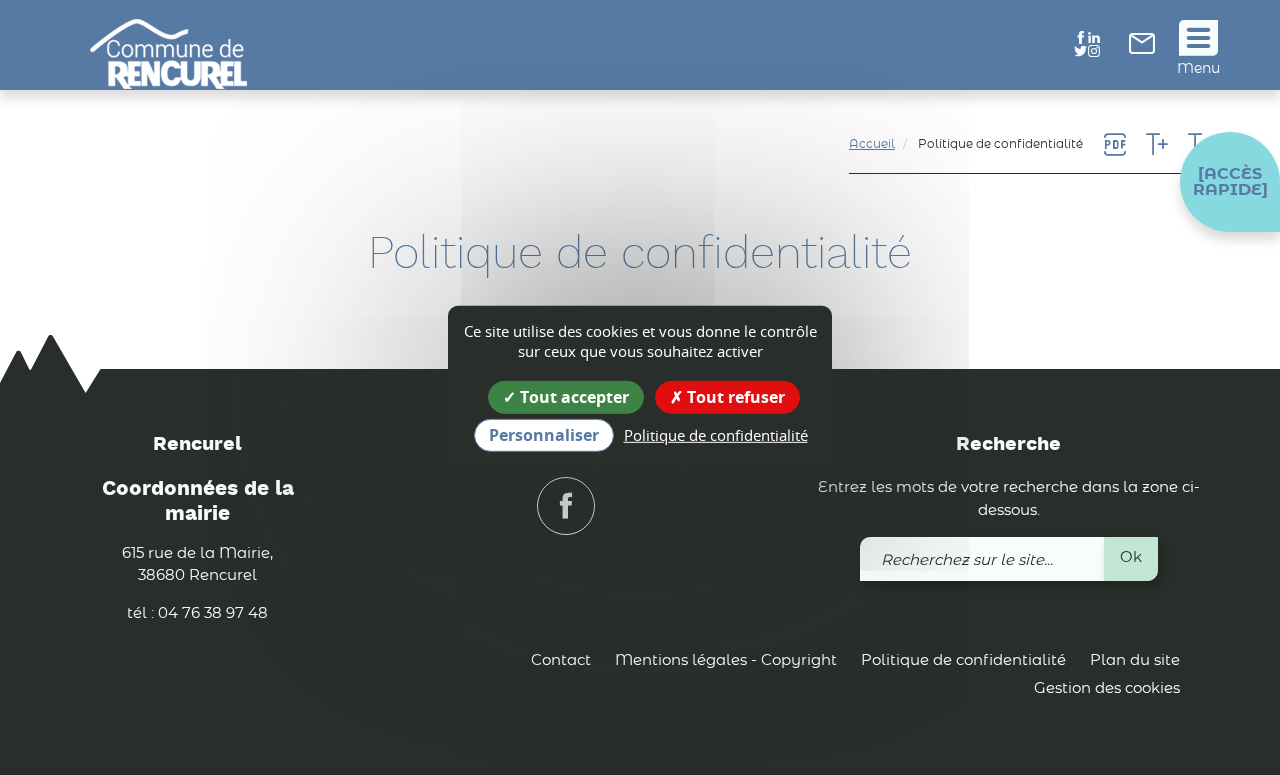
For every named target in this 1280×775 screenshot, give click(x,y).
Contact (561, 660)
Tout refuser (734, 396)
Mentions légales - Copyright (726, 660)
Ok (1131, 557)
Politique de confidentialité (963, 660)
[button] (1230, 182)
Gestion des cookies (1107, 688)
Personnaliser (544, 435)
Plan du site (1135, 660)
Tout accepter (572, 396)
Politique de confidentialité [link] (716, 435)
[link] (1142, 49)
